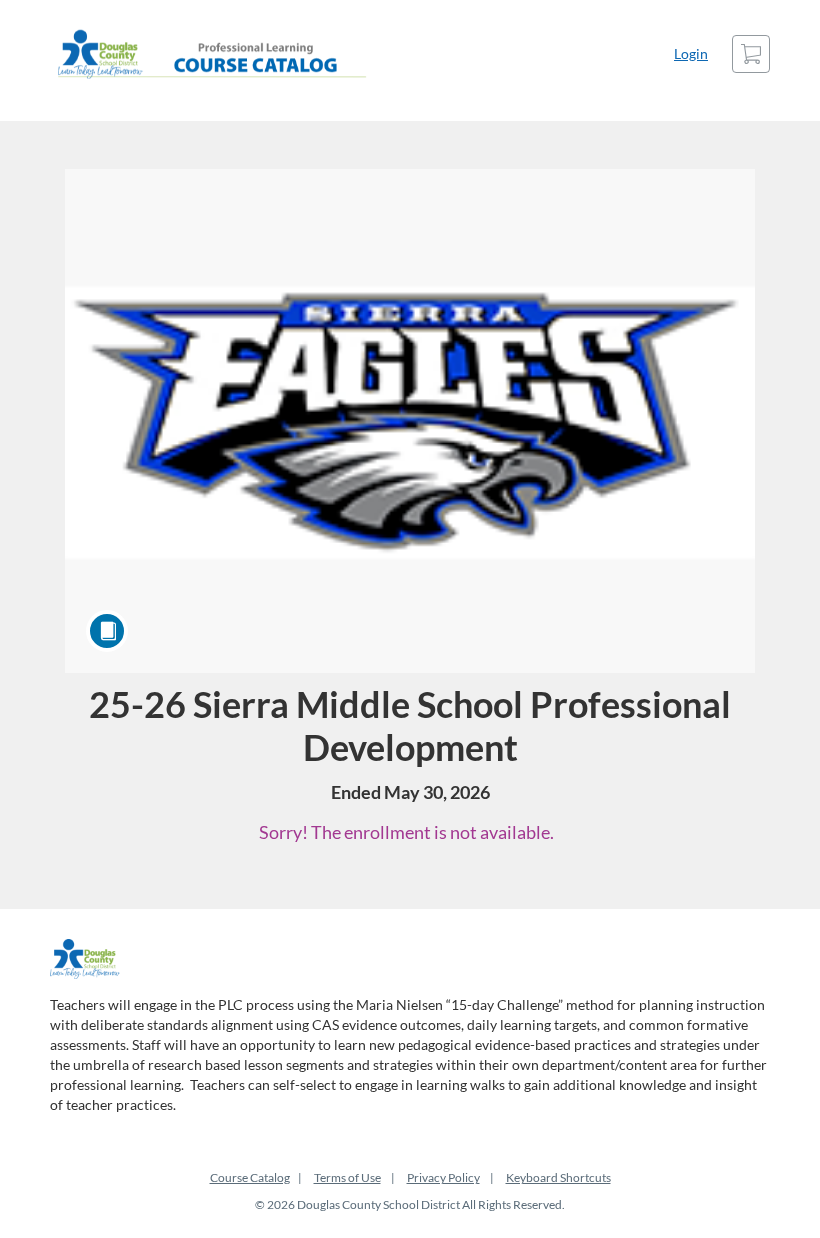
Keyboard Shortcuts (558, 1177)
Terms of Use (347, 1177)
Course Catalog (250, 1177)
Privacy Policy (443, 1177)
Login (691, 53)
